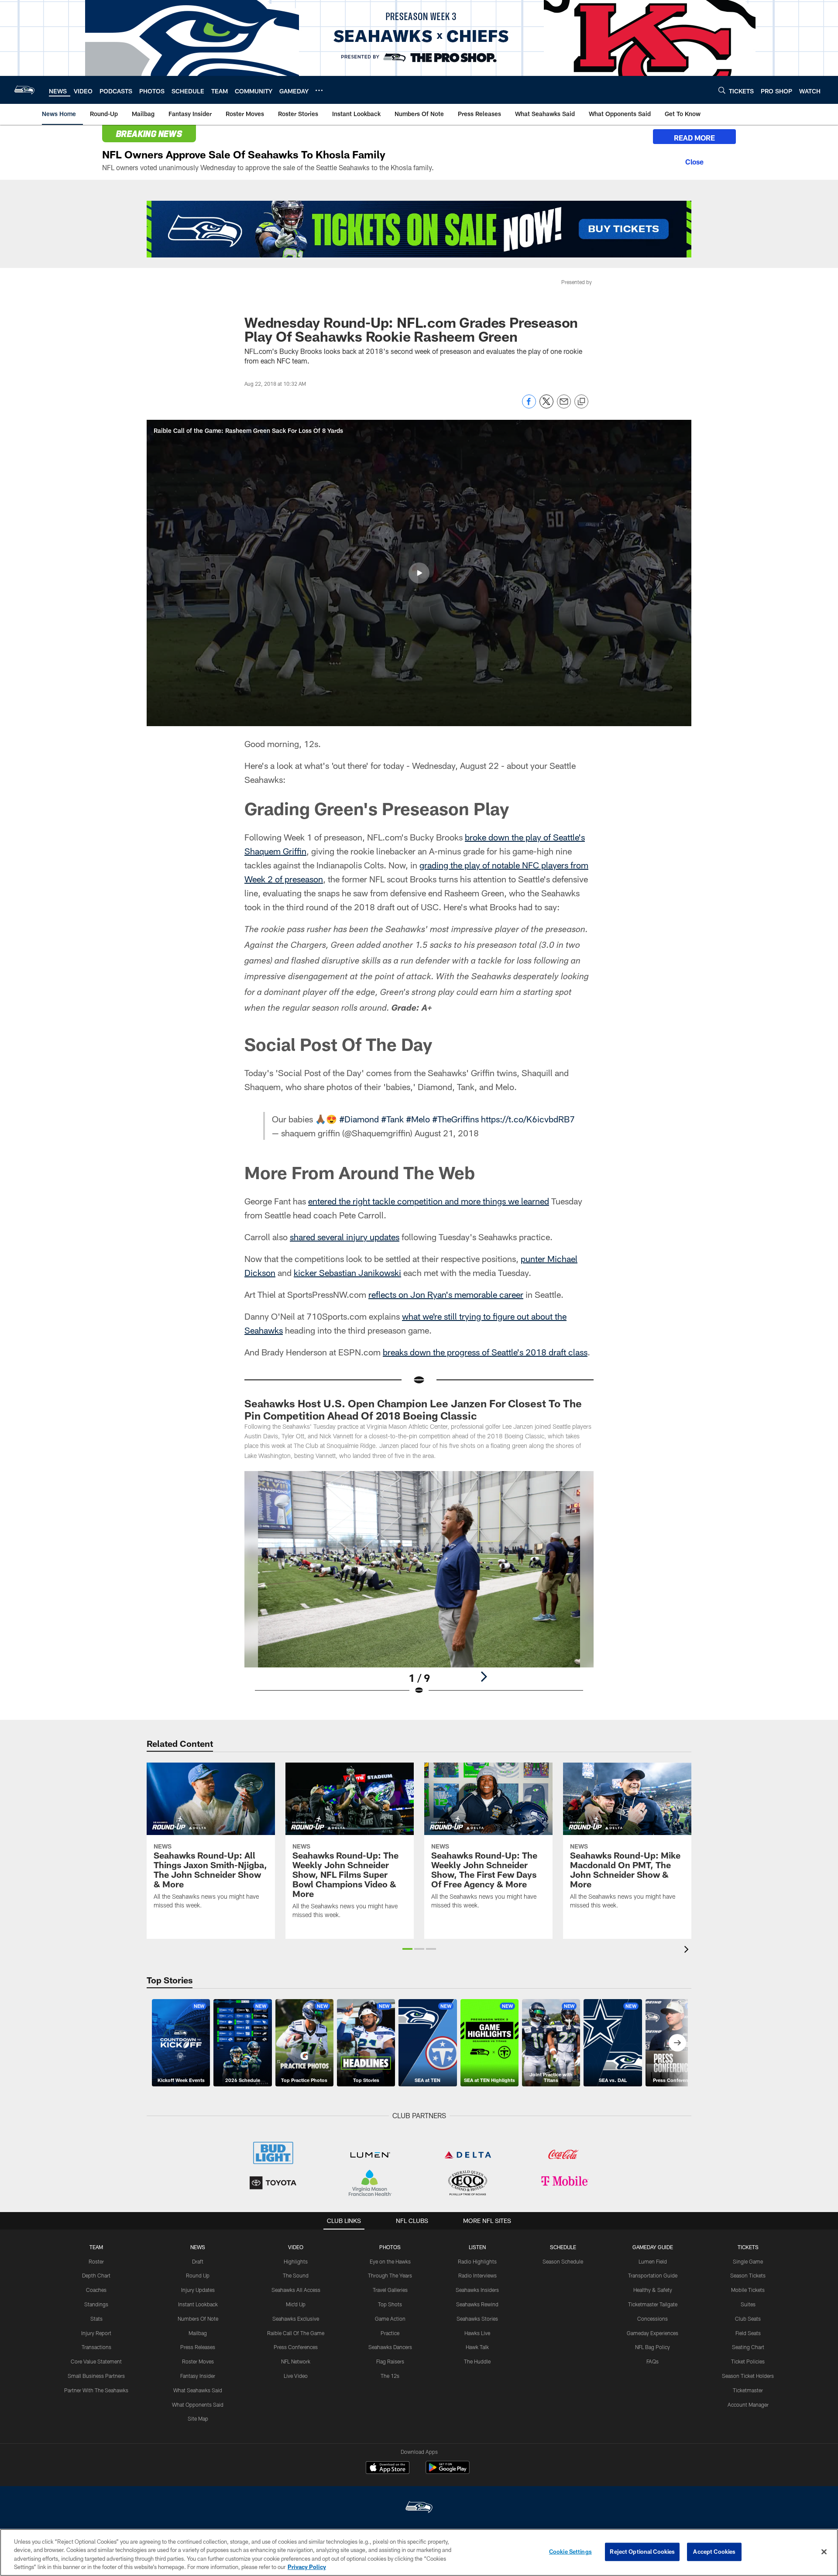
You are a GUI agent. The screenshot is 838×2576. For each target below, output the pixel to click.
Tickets (748, 2247)
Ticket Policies (748, 2361)
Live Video (296, 2376)
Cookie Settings (570, 2552)
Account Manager (748, 2404)
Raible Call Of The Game (296, 2333)
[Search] (722, 90)
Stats (96, 2319)
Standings (96, 2304)
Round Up (198, 2275)
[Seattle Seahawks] (419, 2508)
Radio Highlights (477, 2261)
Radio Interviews (477, 2275)
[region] (419, 2552)
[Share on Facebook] (529, 406)
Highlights (296, 2261)
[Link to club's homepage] (24, 90)
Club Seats (748, 2319)
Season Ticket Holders (748, 2376)
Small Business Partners (96, 2376)
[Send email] (564, 406)
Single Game (748, 2261)
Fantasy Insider (198, 2376)
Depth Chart (96, 2275)
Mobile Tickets (748, 2290)
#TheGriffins (455, 1119)
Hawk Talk (477, 2347)
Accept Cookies (714, 2552)
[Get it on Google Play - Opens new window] (448, 2472)
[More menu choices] (319, 90)
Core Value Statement (96, 2361)
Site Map (198, 2418)
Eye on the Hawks (390, 2261)
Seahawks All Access (296, 2290)
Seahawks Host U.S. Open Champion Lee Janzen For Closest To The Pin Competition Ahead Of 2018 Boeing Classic (413, 1409)
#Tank (392, 1119)
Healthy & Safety (653, 2290)
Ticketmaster (748, 2390)
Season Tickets (748, 2275)
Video (296, 2247)
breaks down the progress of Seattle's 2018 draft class (485, 1352)
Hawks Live (477, 2333)
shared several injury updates (345, 1237)
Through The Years (390, 2275)
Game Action (390, 2319)
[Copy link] (581, 402)
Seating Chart (748, 2347)
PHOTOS (390, 2247)
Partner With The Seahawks (96, 2390)
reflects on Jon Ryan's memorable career (446, 1294)
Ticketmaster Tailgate (653, 2304)
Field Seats (748, 2333)
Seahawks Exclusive (296, 2319)
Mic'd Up (296, 2304)
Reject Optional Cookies (642, 2552)
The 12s (390, 2376)
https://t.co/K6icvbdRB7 (528, 1119)
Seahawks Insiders (477, 2290)
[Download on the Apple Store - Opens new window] (388, 2469)
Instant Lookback (198, 2304)
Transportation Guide (653, 2275)
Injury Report (96, 2333)
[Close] (694, 161)
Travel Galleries (390, 2290)
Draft (198, 2261)
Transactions (96, 2347)
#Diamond (359, 1119)
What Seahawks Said (198, 2390)
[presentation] (688, 1950)
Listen (477, 2247)
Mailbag (198, 2333)
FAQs (653, 2361)
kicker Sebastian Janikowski (347, 1273)
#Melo (418, 1119)
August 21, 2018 (447, 1133)
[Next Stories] (677, 2043)
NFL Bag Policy (653, 2347)
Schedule (563, 2247)
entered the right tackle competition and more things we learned (429, 1201)
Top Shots (390, 2304)
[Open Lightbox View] (419, 1588)
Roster (96, 2261)
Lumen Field (653, 2261)
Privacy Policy (307, 2567)
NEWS (198, 2247)
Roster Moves (198, 2361)
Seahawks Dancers (390, 2347)
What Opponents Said (198, 2404)
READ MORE (694, 138)
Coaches (96, 2290)
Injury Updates (198, 2290)
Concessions (653, 2319)
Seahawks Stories (477, 2319)
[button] (419, 573)
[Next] (484, 1677)
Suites (748, 2304)
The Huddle (477, 2361)
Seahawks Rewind (477, 2304)
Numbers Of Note (198, 2319)
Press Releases (198, 2347)
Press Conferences (296, 2347)
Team (96, 2247)
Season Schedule (563, 2261)
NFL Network (296, 2361)
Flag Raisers (390, 2361)
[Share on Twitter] (546, 406)
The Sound (296, 2275)
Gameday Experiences (653, 2333)
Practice (390, 2333)
